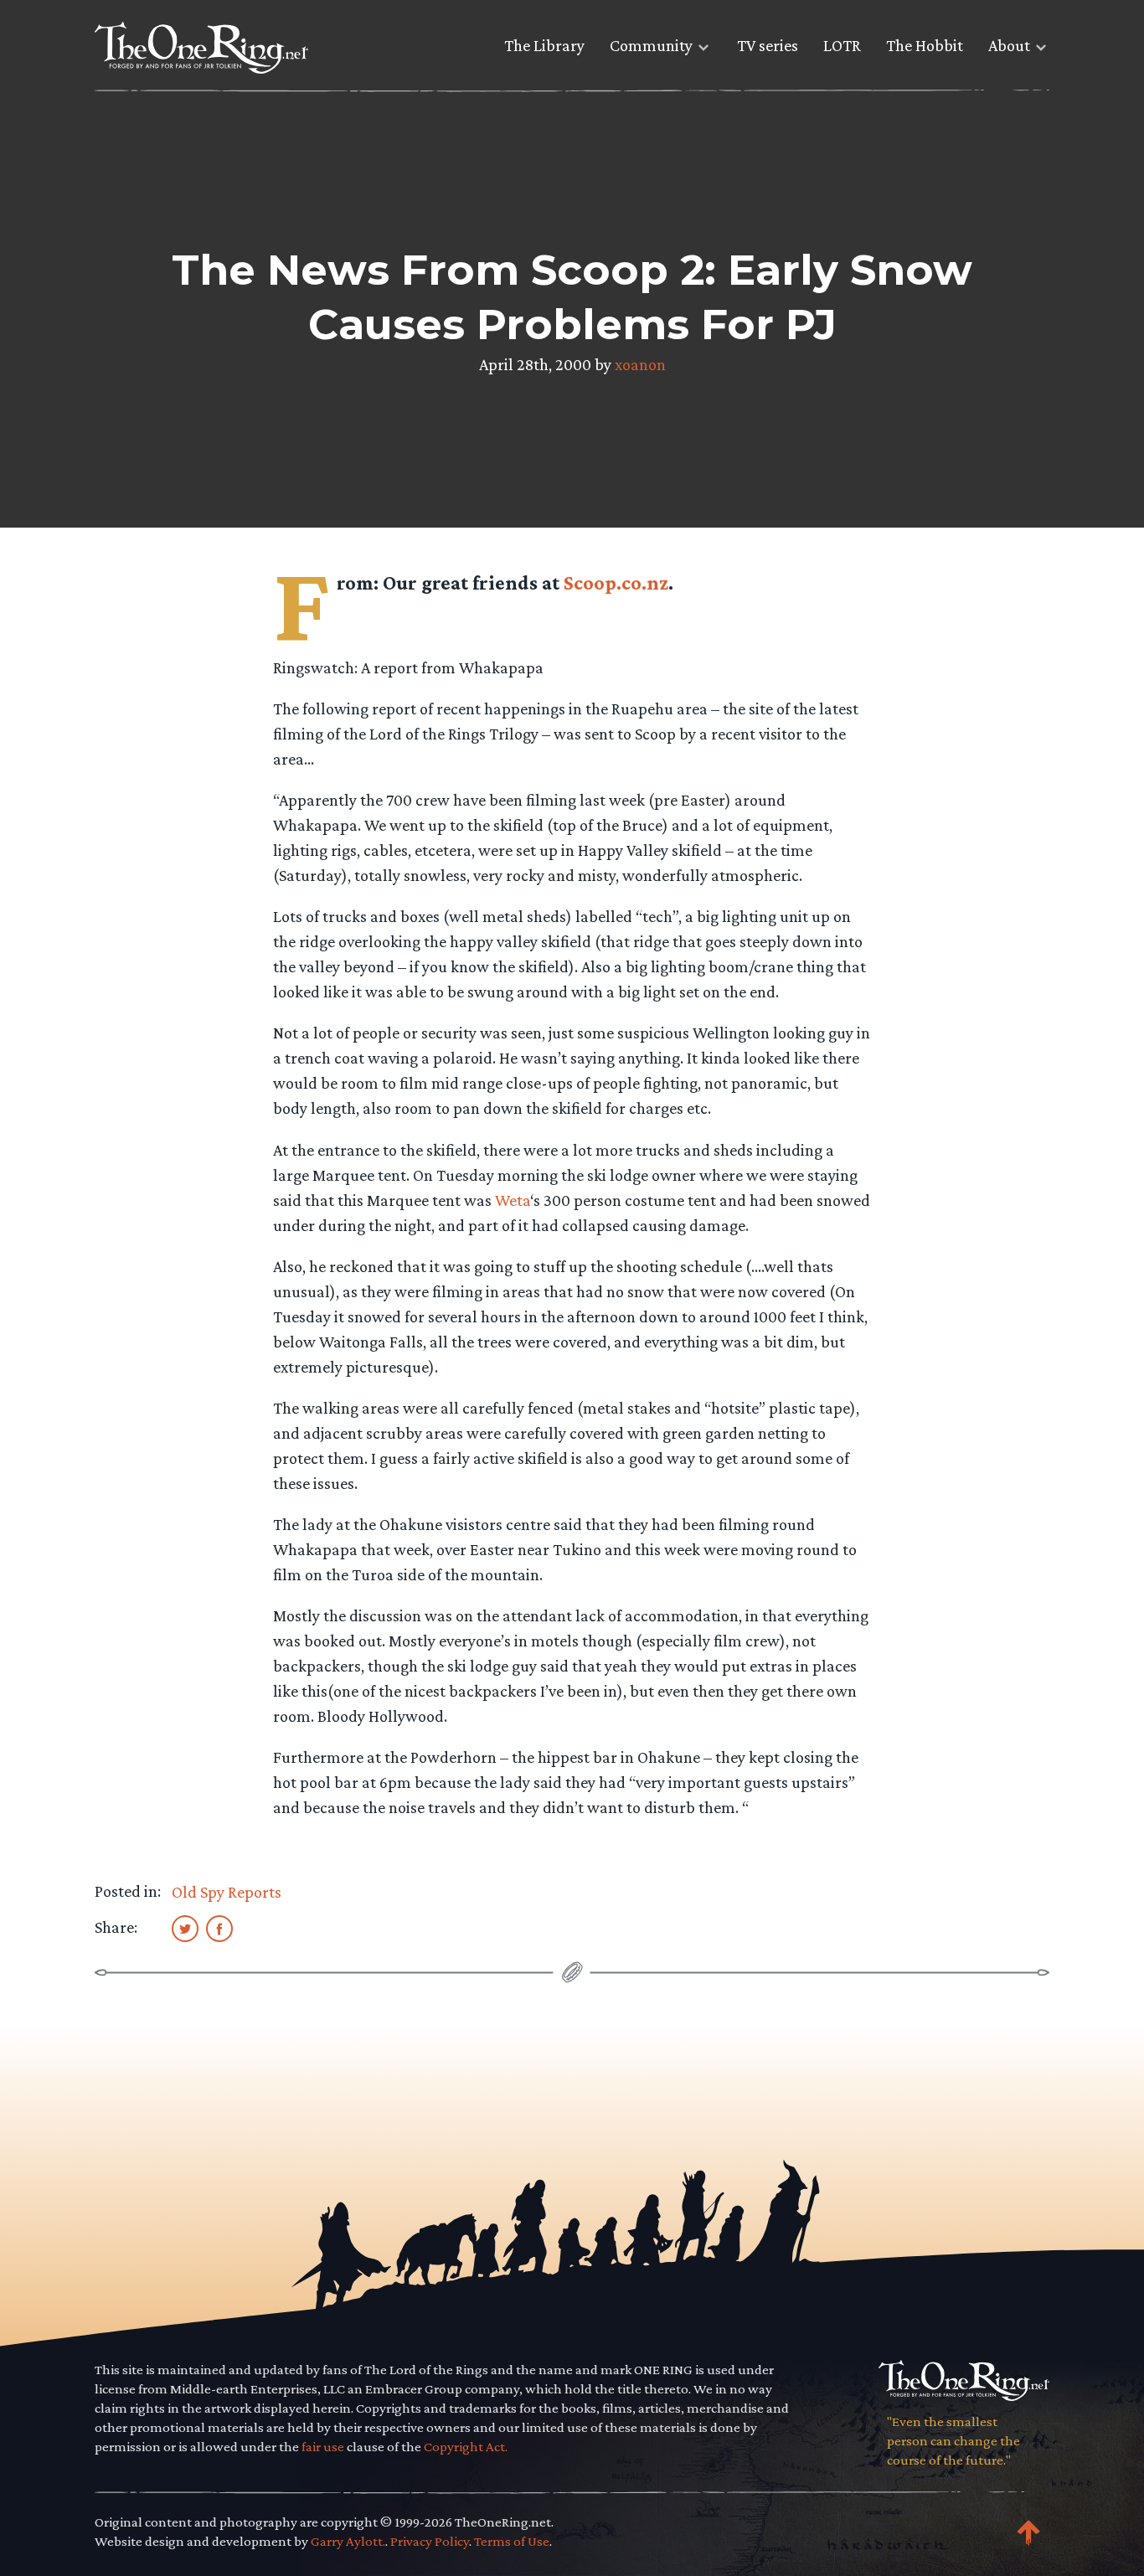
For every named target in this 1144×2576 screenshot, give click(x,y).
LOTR (842, 45)
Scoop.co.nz (616, 582)
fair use (323, 2447)
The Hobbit (925, 45)
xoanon (640, 364)
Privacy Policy (430, 2541)
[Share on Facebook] (219, 1928)
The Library (544, 45)
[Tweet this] (185, 1928)
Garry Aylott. (348, 2541)
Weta (513, 1200)
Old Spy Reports (227, 1892)
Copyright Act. (466, 2447)
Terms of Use (512, 2541)
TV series (768, 45)
